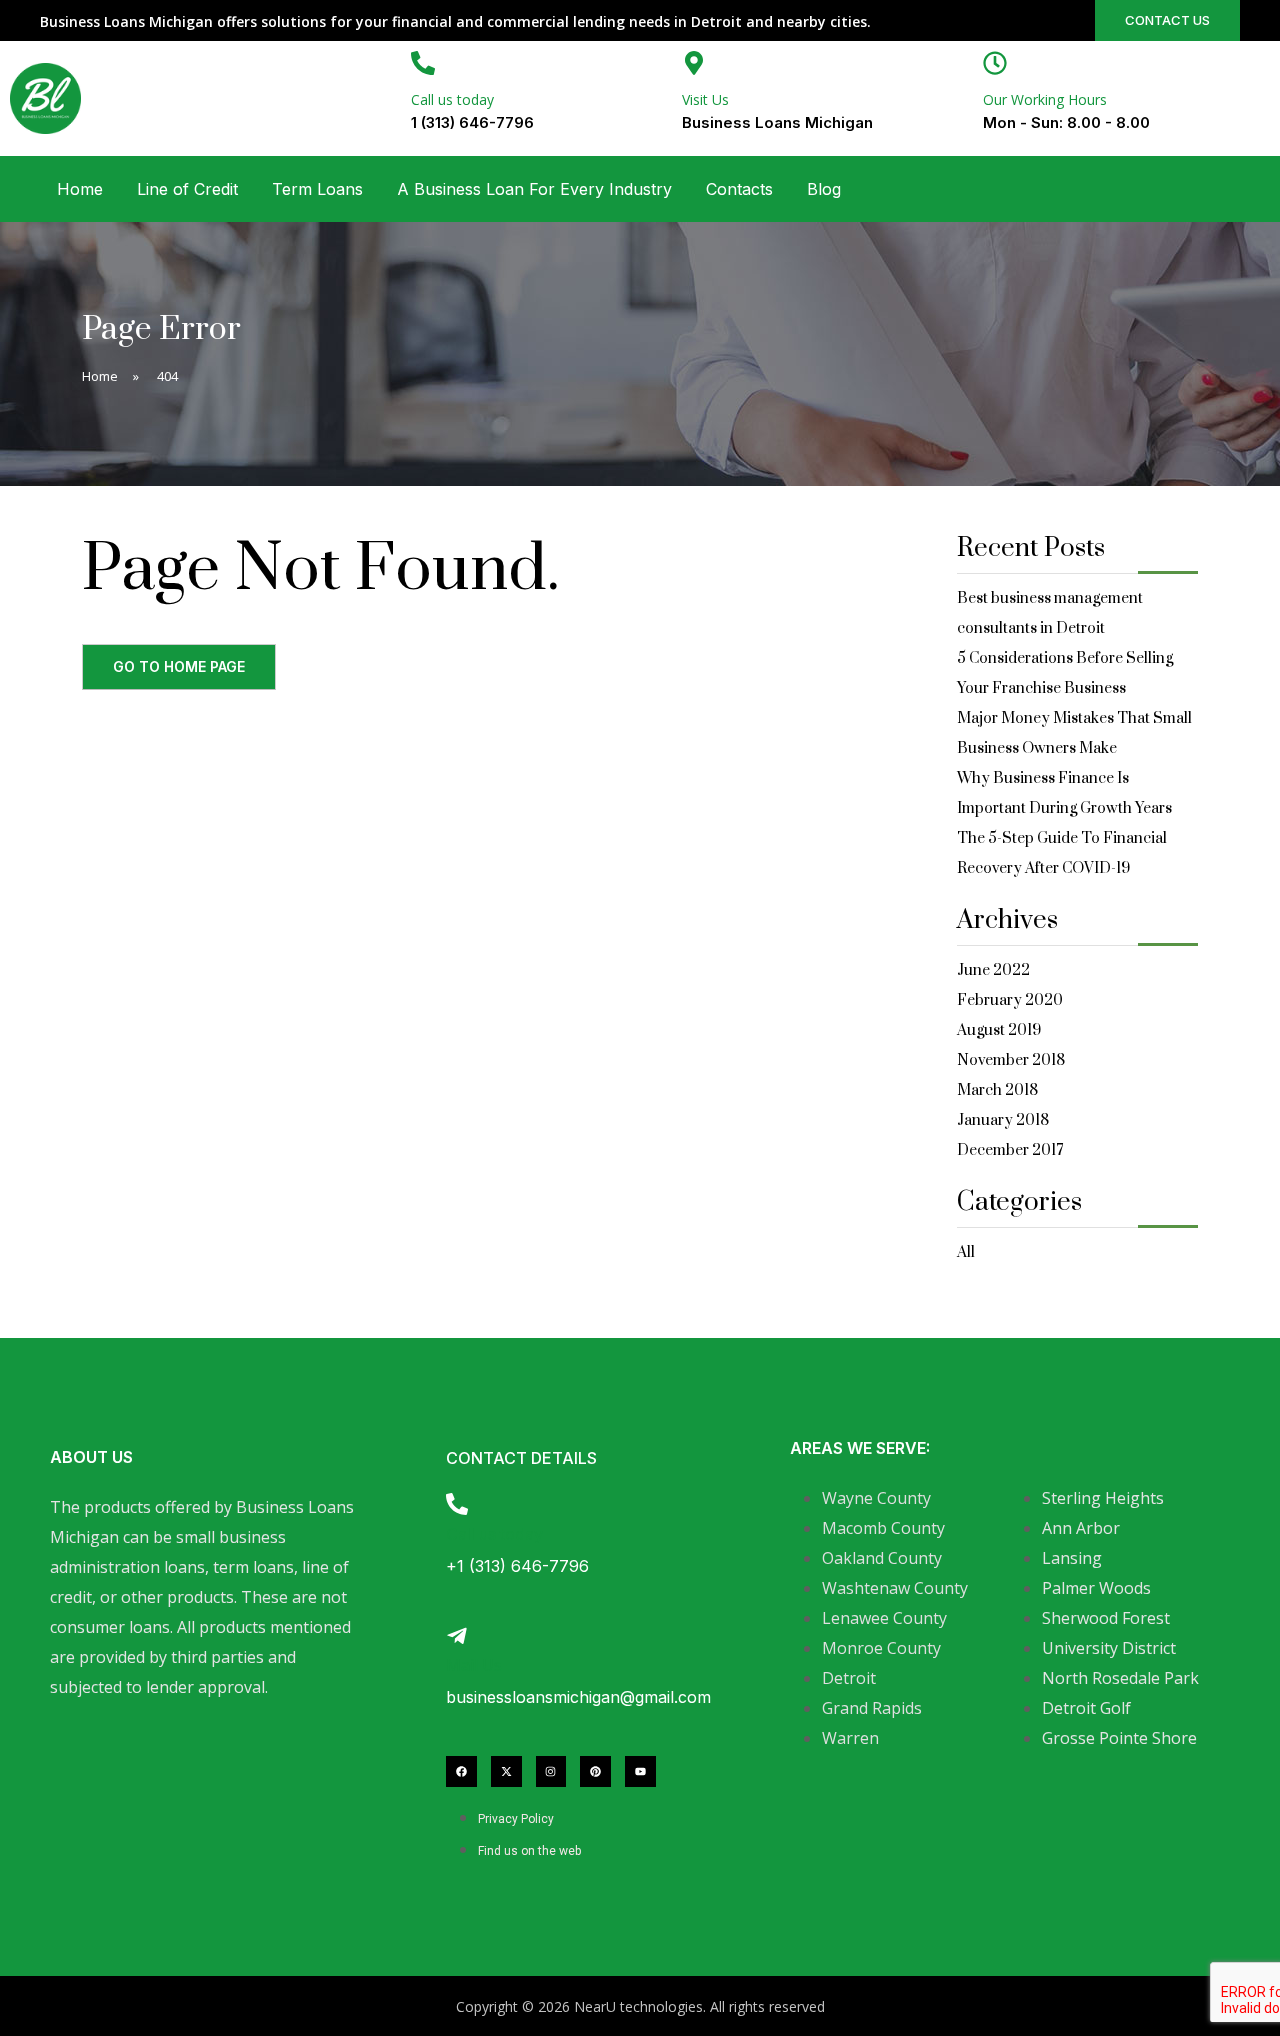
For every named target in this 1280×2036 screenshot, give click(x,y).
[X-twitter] (506, 1771)
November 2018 (1011, 1060)
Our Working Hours (1045, 99)
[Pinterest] (595, 1771)
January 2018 (1003, 1120)
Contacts (739, 189)
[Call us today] (423, 63)
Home (80, 189)
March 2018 (997, 1090)
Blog (824, 189)
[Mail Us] (457, 1636)
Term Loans (317, 189)
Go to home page (179, 666)
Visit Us (705, 99)
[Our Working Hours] (995, 63)
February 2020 (1010, 1000)
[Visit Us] (694, 63)
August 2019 (999, 1030)
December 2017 (1010, 1150)
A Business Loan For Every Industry (534, 189)
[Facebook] (461, 1771)
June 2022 (993, 970)
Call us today (452, 99)
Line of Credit (187, 189)
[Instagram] (551, 1771)
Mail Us (474, 1665)
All (966, 1252)
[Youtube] (640, 1771)
